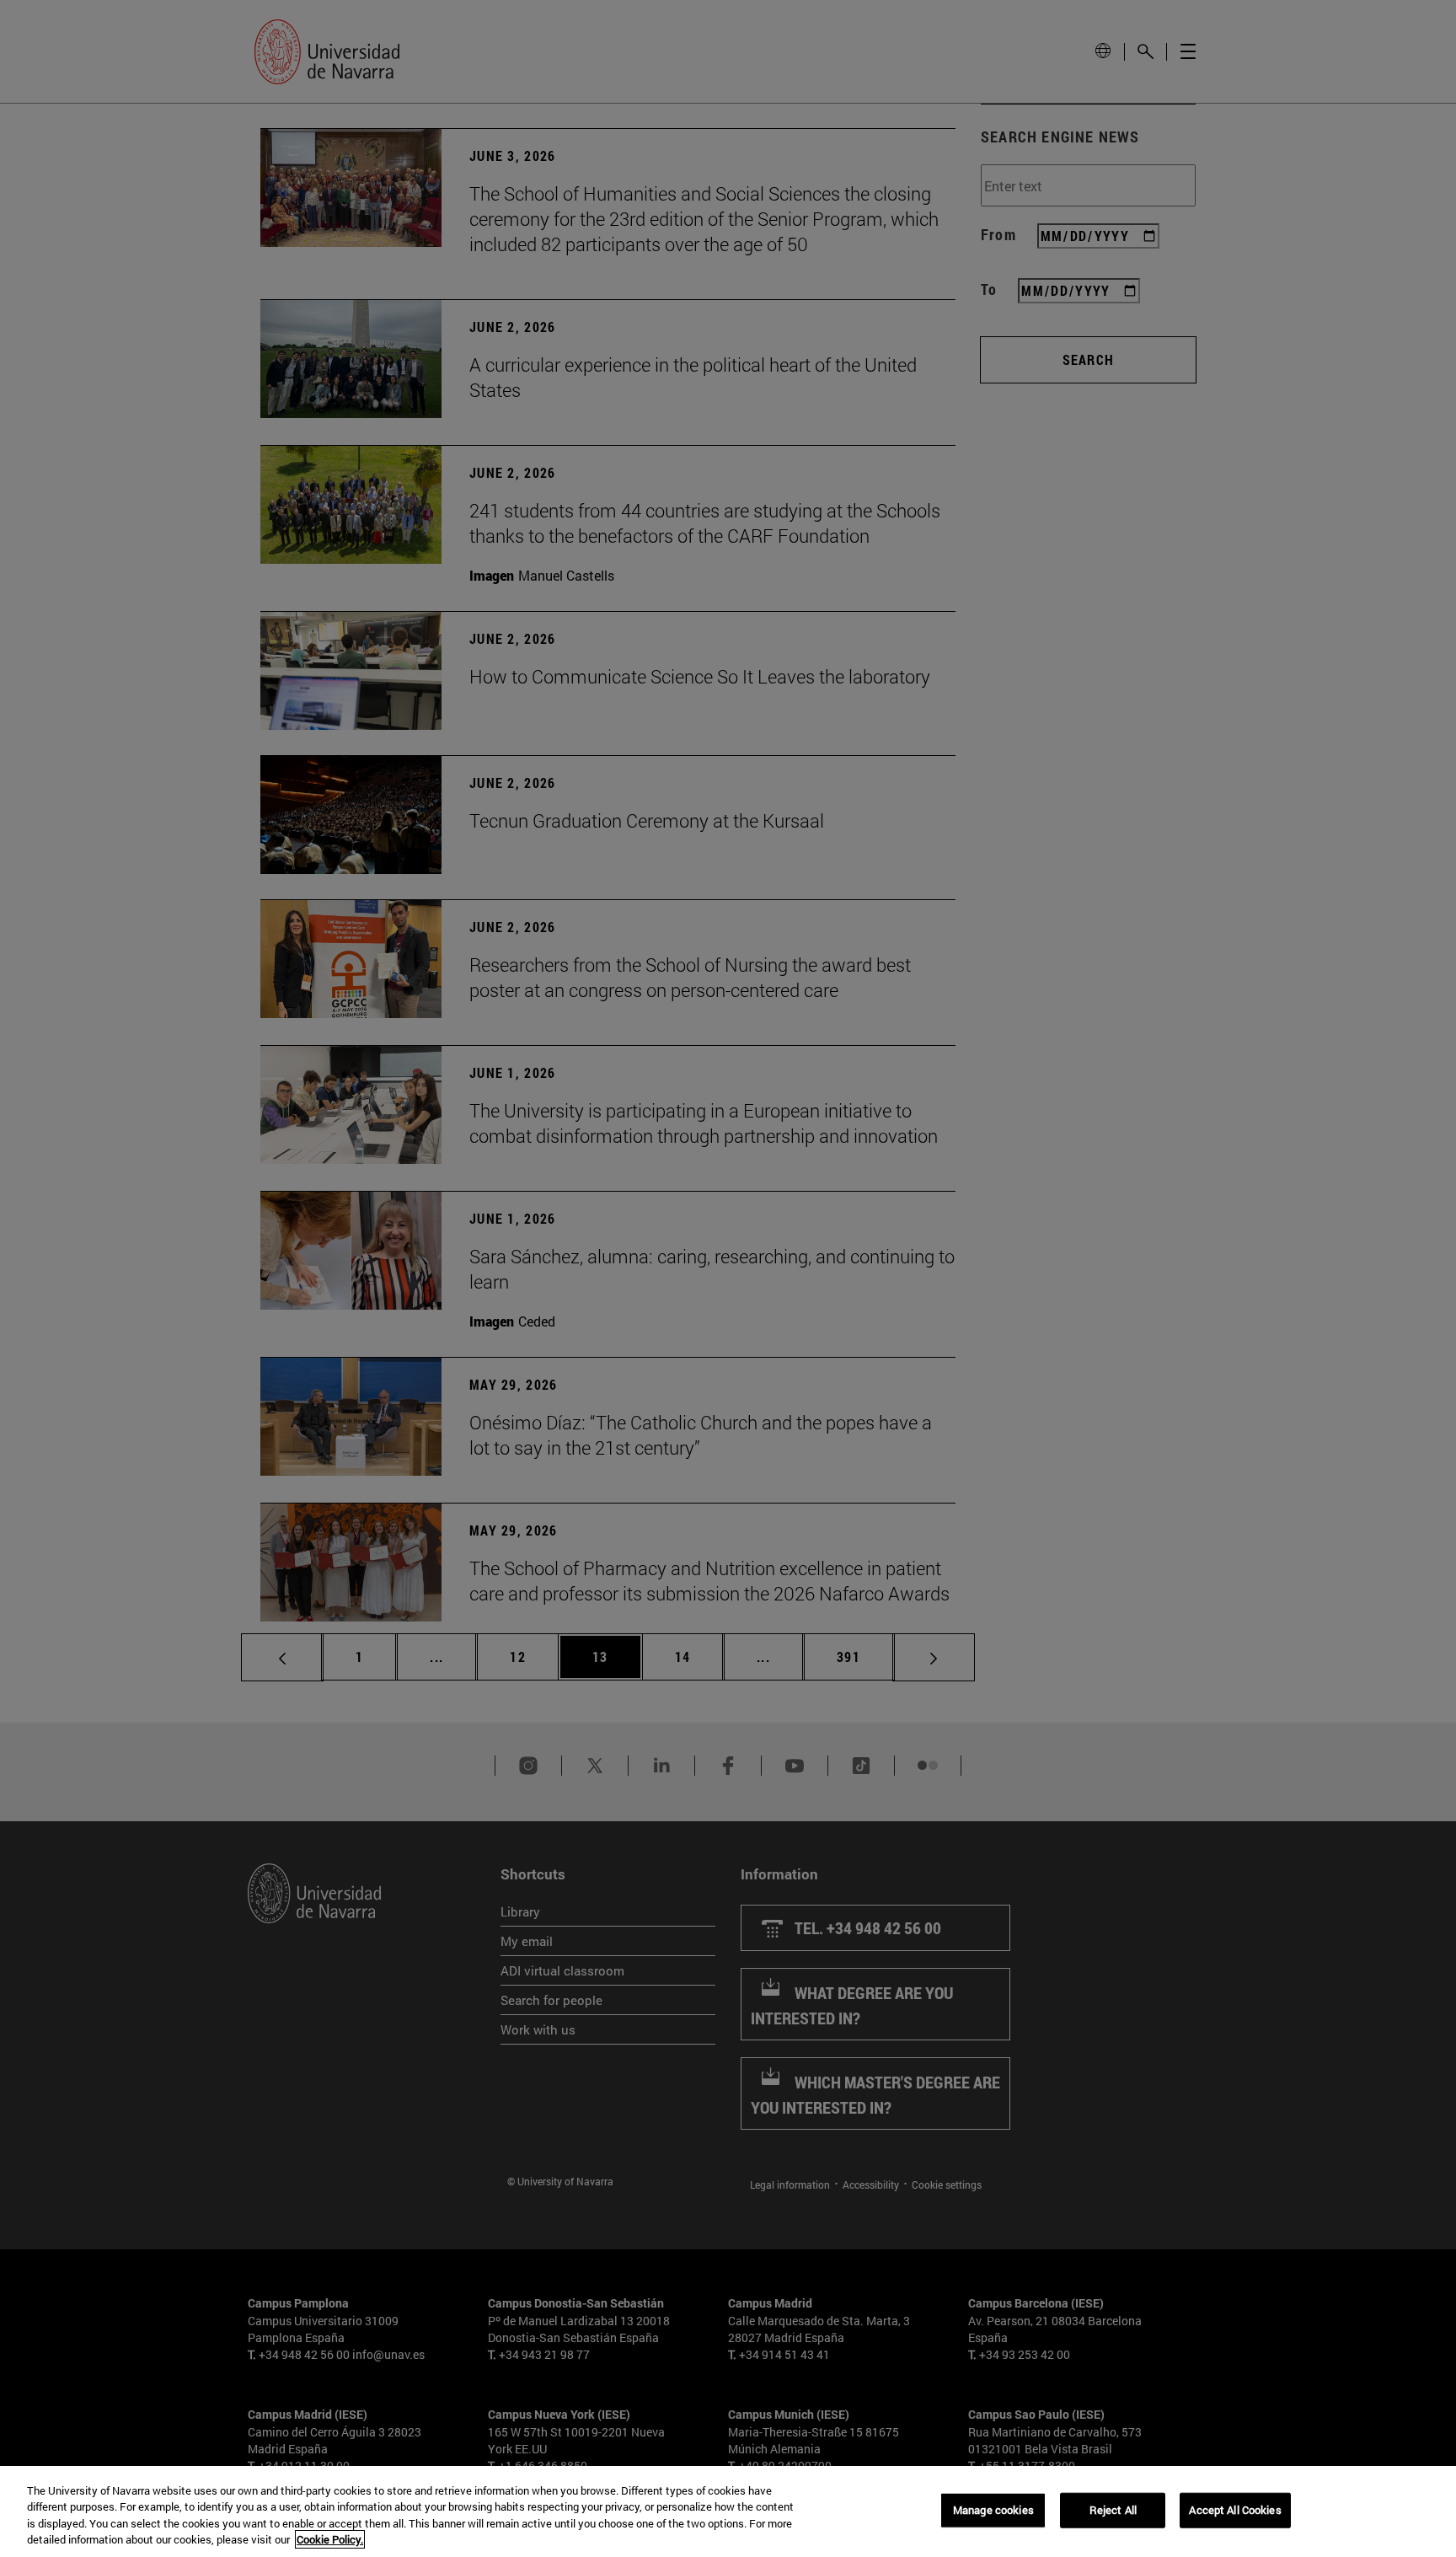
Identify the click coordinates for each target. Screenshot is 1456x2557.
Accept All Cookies (1235, 2510)
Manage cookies (993, 2510)
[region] (728, 2511)
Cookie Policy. (330, 2539)
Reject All (1113, 2510)
